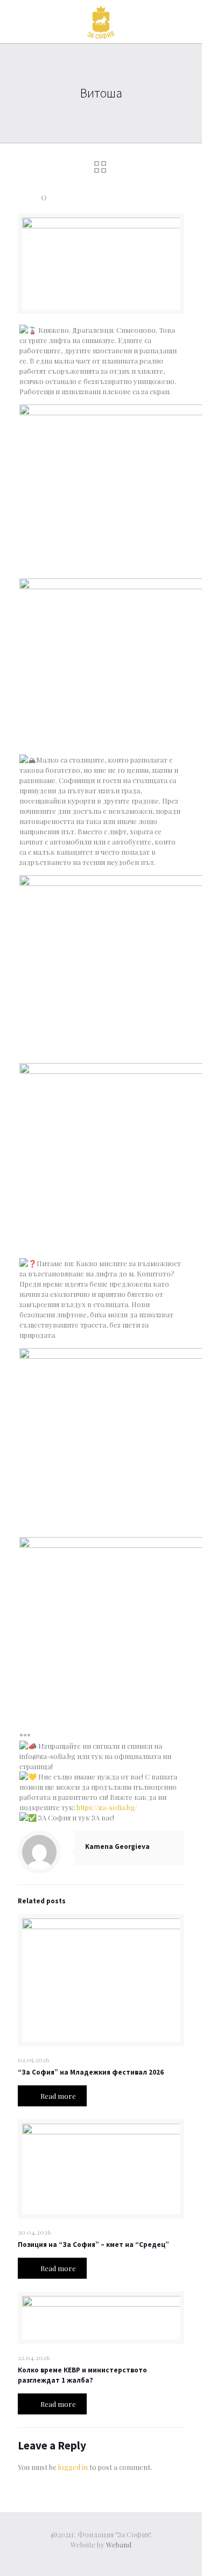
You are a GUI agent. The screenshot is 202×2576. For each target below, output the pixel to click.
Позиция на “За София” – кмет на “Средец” (93, 2245)
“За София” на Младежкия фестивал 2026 (91, 2072)
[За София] (101, 22)
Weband (119, 2544)
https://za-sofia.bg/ (107, 1807)
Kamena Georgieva (117, 1847)
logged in (73, 2467)
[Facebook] (101, 2560)
